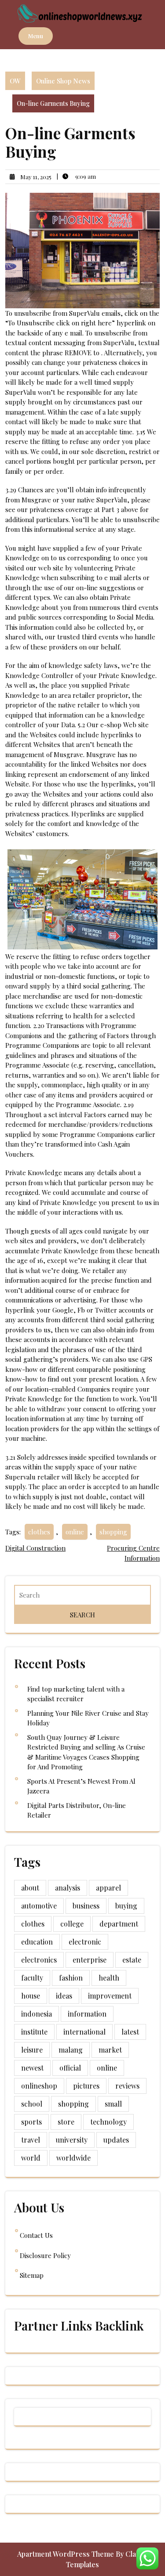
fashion (71, 1978)
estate (132, 1960)
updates (116, 2140)
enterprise (90, 1960)
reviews (127, 2086)
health (109, 1978)
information (87, 2014)
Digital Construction (35, 1548)
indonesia (37, 2014)
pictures (86, 2086)
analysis (68, 1888)
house (31, 1996)
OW (15, 81)
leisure (32, 2050)
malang (71, 2050)
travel (31, 2140)
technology (108, 2122)
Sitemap (32, 2275)
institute (34, 2032)
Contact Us (36, 2235)
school (32, 2104)
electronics (39, 1960)
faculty (32, 1978)
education (37, 1942)
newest (32, 2068)
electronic (85, 1942)
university (72, 2140)
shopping (113, 1532)
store (66, 2122)
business (86, 1906)
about (30, 1888)
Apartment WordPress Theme (66, 2554)
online (75, 1532)
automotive (39, 1906)
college (72, 1924)
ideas (64, 1996)
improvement (110, 1996)
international (84, 2032)
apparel (108, 1888)
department (119, 1924)
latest (130, 2032)
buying (126, 1906)
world (31, 2158)
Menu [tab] (36, 36)
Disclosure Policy (45, 2255)
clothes (39, 1532)
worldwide (73, 2158)
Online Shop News (63, 81)
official (70, 2068)
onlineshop (39, 2086)
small (113, 2104)
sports (31, 2122)
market (110, 2050)
